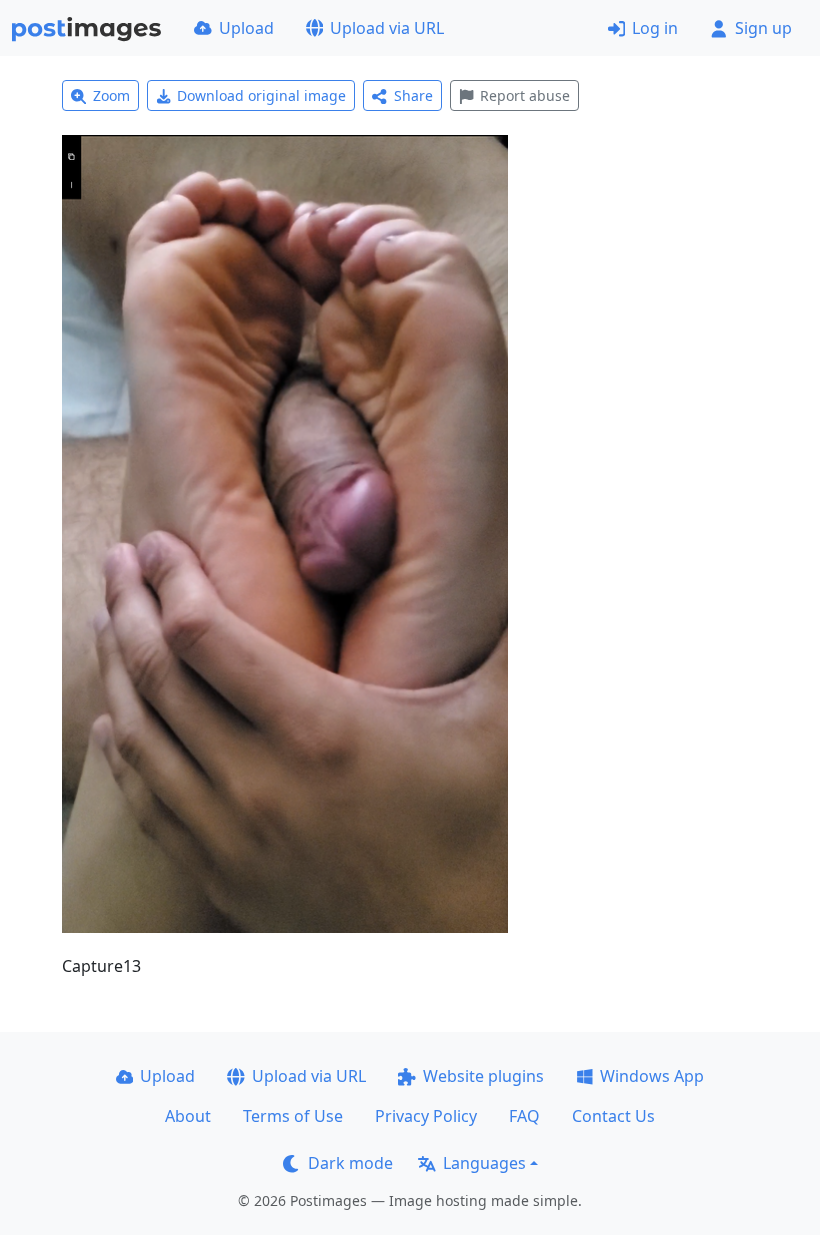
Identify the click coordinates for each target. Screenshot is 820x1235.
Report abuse (525, 95)
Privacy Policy (426, 1116)
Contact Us (613, 1116)
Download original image (261, 95)
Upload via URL (387, 28)
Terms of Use (293, 1116)
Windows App (652, 1076)
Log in (655, 28)
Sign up (763, 28)
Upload (246, 28)
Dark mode (350, 1163)
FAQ (524, 1116)
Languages (484, 1163)
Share (413, 95)
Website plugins (483, 1076)
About (188, 1116)
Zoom (111, 95)
